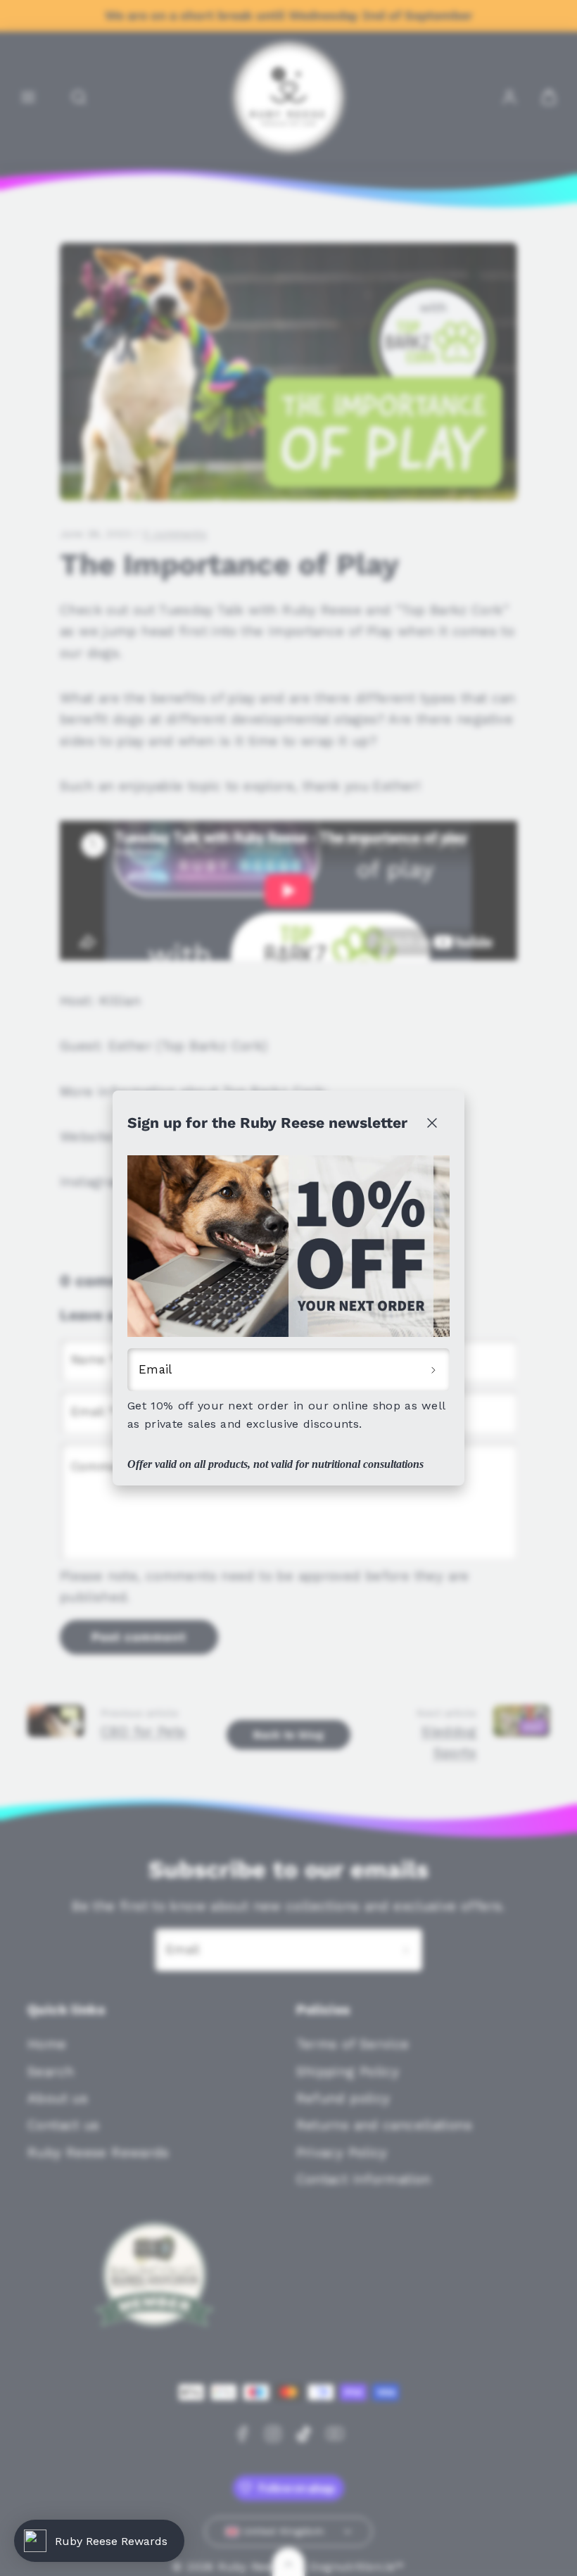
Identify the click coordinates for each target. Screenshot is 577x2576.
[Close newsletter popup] (432, 1123)
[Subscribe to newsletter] (433, 1370)
